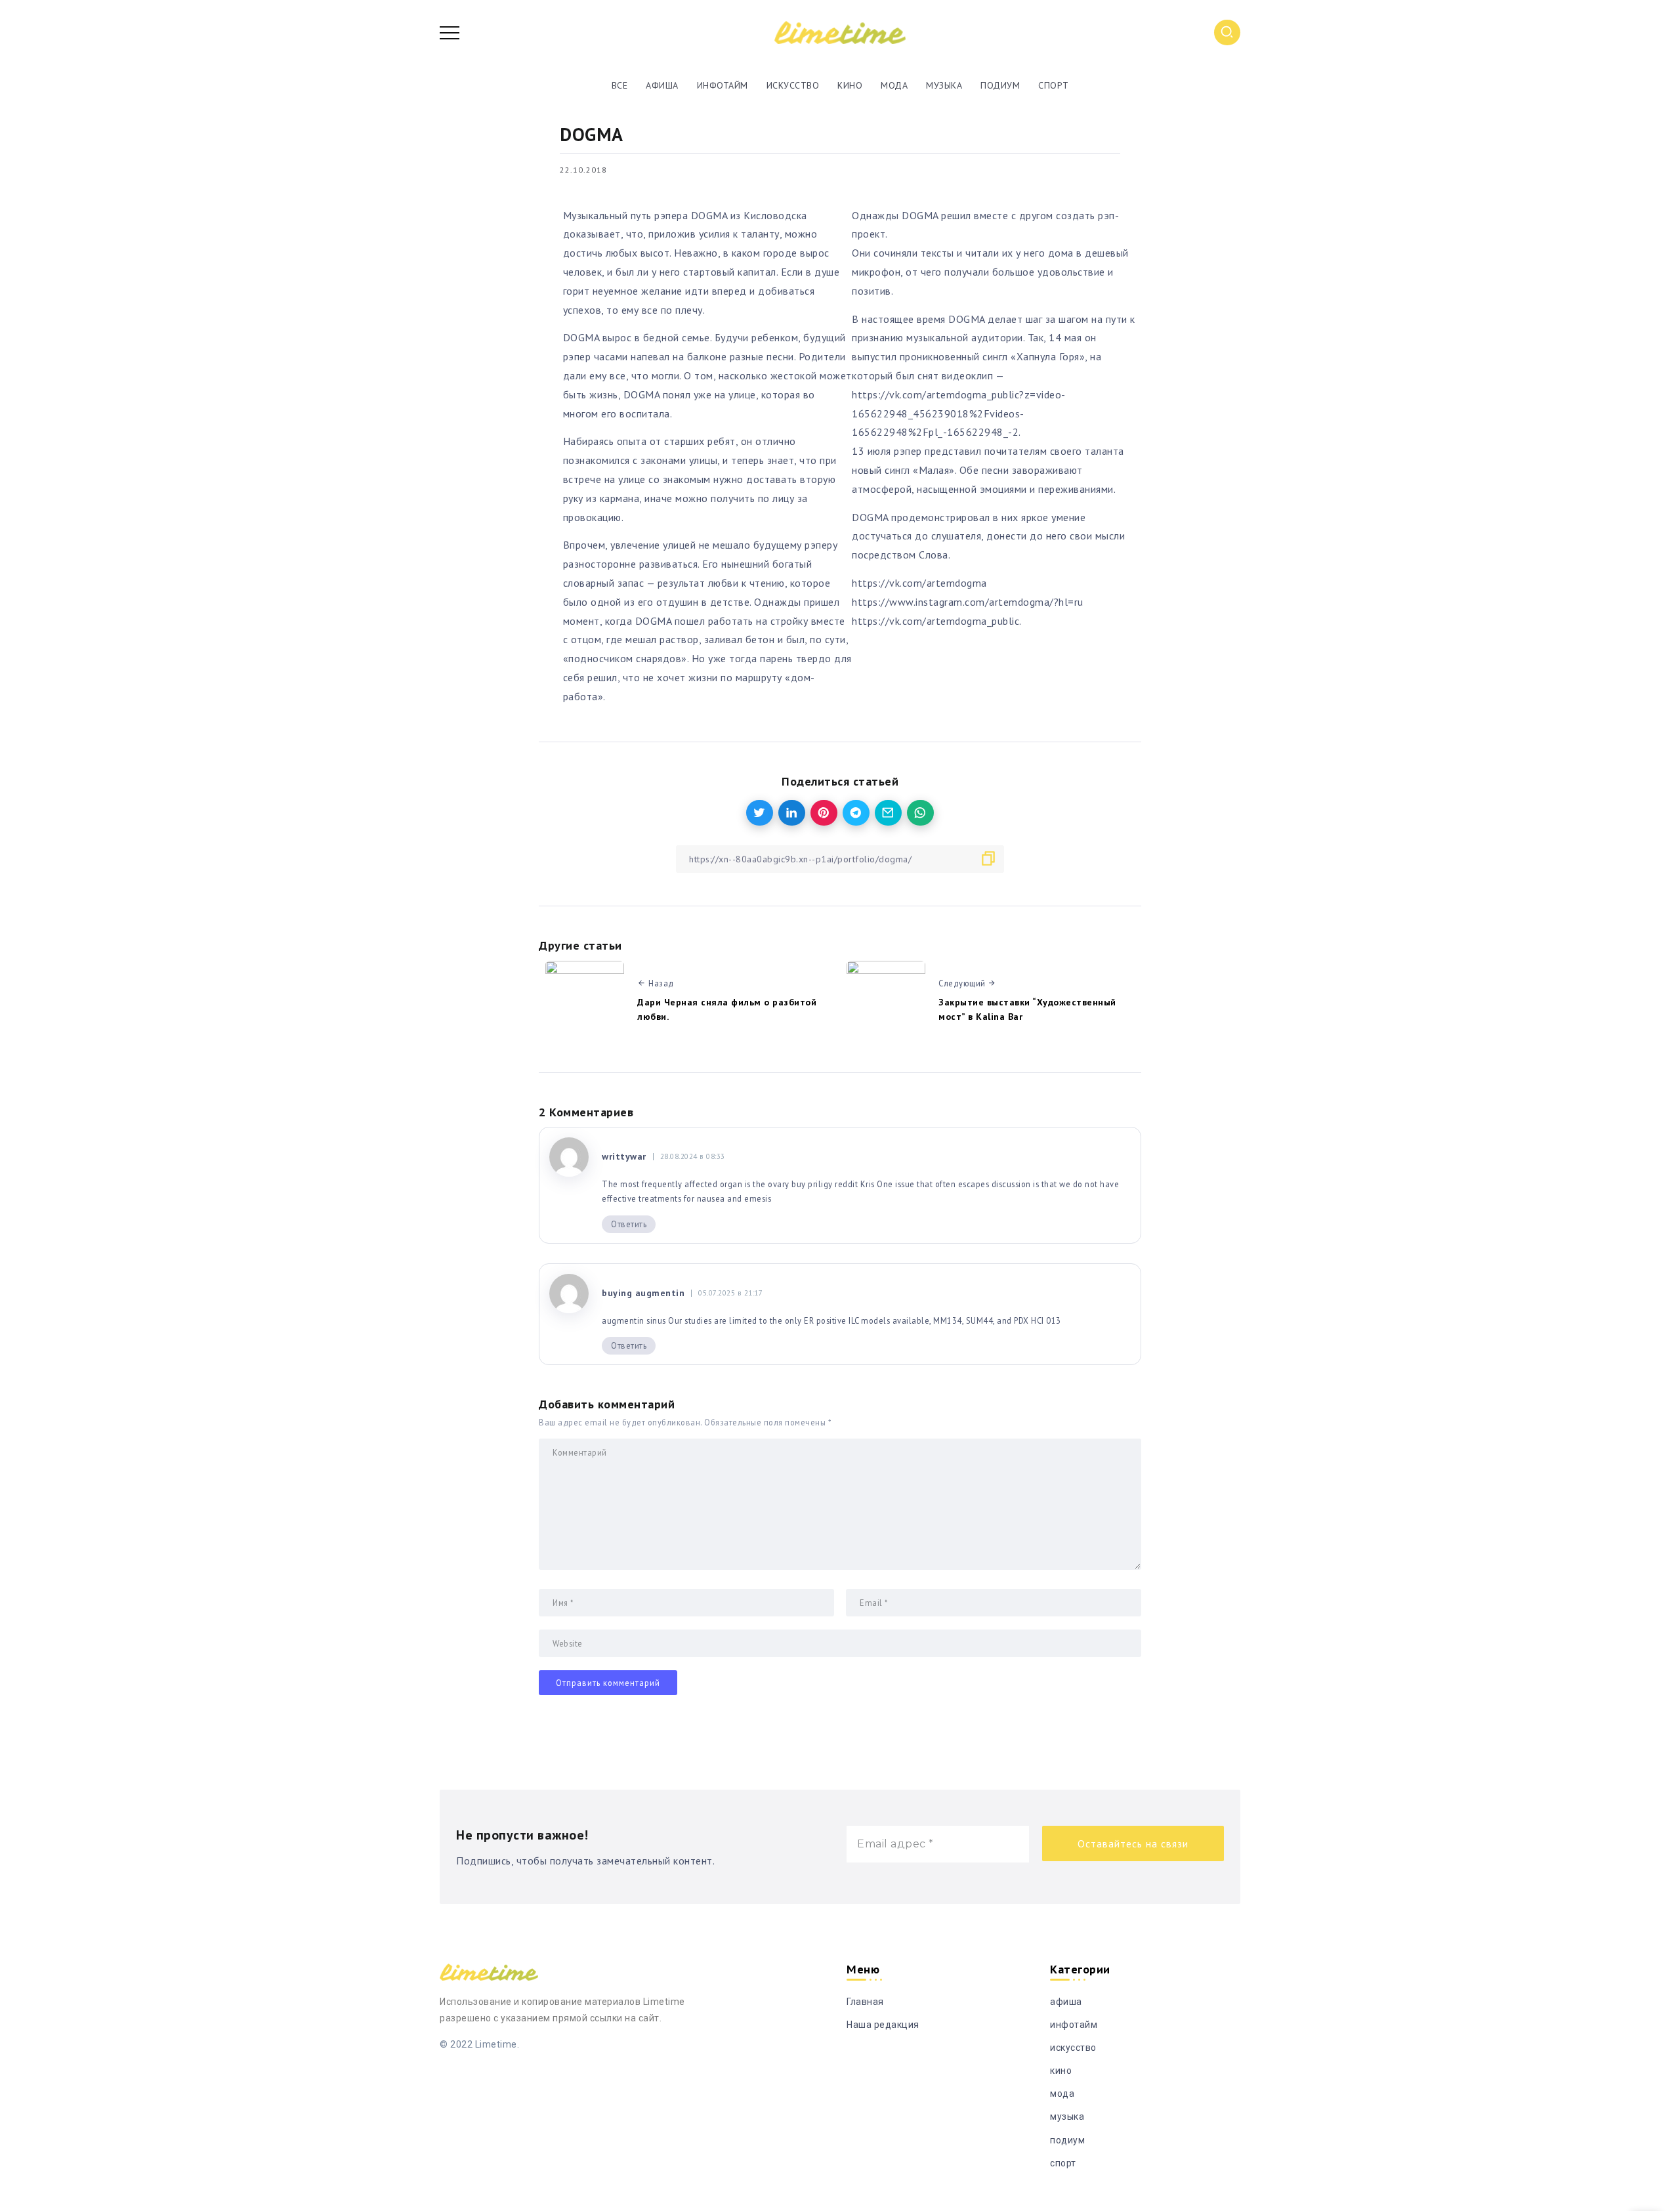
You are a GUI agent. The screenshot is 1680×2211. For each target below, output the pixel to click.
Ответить (629, 1224)
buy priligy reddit (825, 1184)
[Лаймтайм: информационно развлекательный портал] (840, 32)
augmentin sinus (634, 1320)
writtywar (624, 1156)
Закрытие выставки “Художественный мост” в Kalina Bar (1027, 1009)
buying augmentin (643, 1293)
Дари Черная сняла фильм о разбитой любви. (727, 1009)
